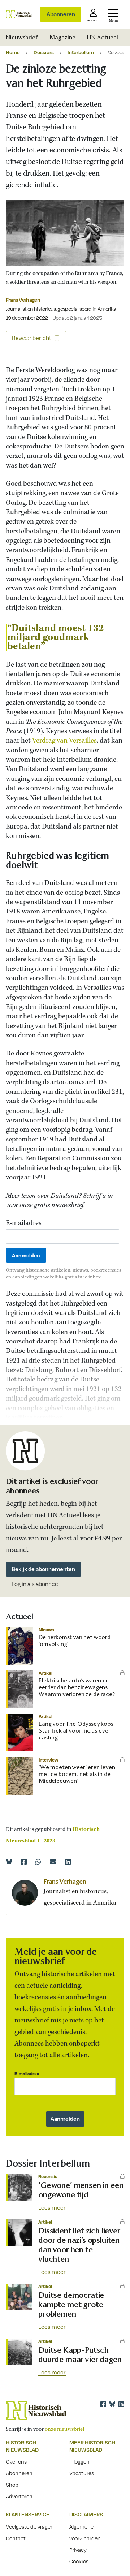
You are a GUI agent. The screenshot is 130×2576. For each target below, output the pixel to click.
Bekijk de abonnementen (43, 1569)
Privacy (78, 2550)
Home (13, 52)
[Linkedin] (68, 1862)
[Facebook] (24, 1862)
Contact (16, 2538)
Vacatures (82, 2473)
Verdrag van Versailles (64, 741)
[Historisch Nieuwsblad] (19, 14)
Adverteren (19, 2496)
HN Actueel (103, 37)
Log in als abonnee (35, 1584)
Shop (12, 2485)
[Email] (53, 1862)
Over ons (16, 2461)
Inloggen (79, 2461)
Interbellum (81, 52)
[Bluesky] (9, 1862)
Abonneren (61, 14)
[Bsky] (112, 2404)
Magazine (62, 37)
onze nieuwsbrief (65, 2429)
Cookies (79, 2561)
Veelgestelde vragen (30, 2526)
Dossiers (44, 52)
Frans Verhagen (23, 300)
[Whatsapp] (38, 1862)
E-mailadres (24, 1223)
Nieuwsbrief (22, 37)
